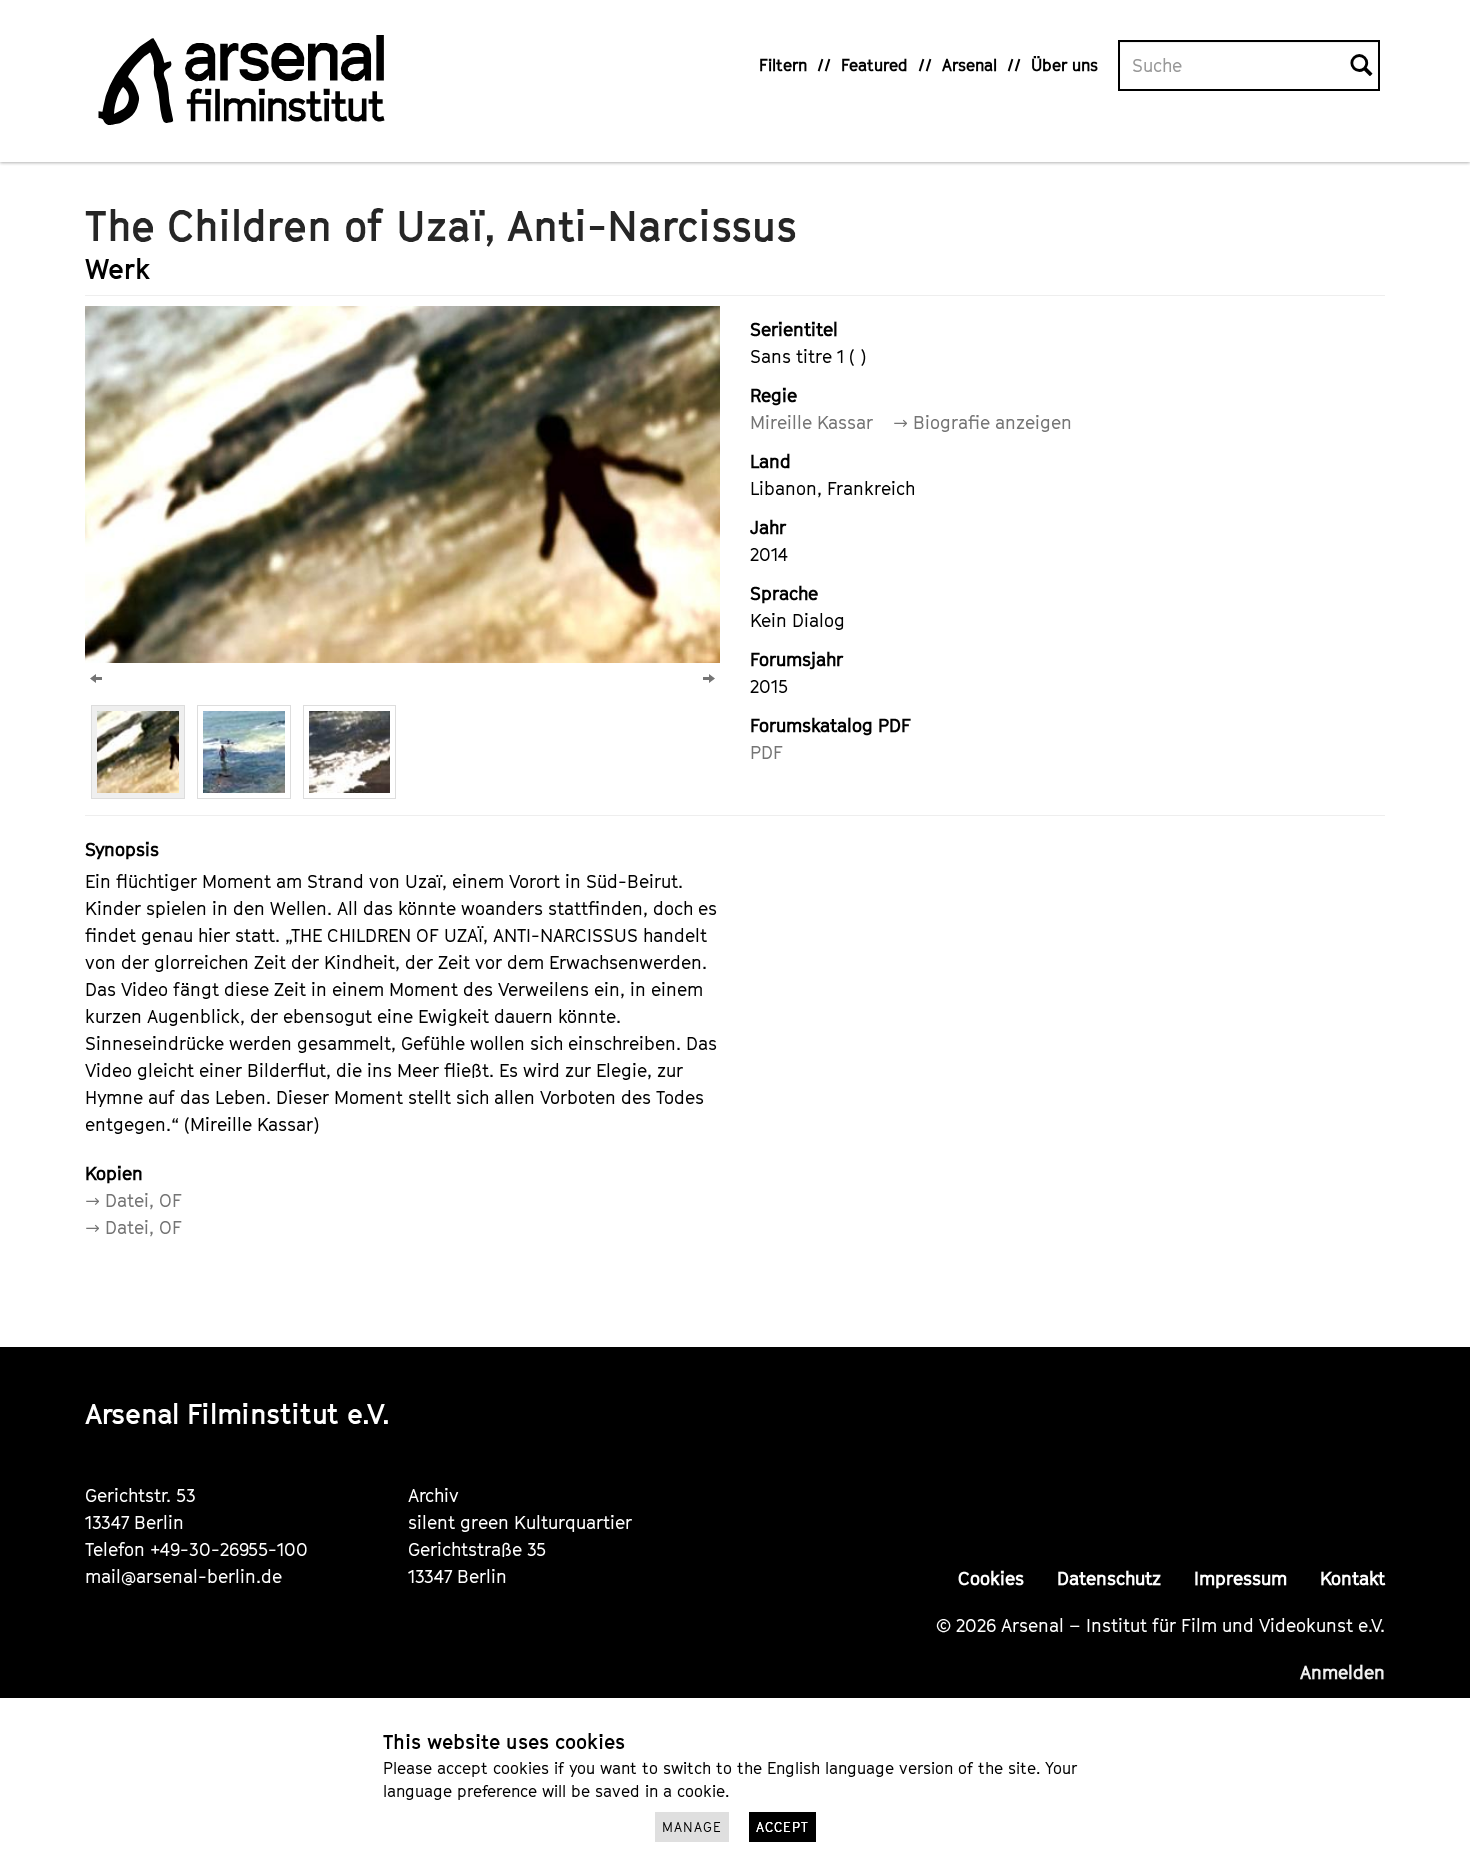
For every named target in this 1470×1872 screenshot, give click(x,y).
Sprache (784, 593)
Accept (782, 1827)
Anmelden (1342, 1672)
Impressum (1240, 1578)
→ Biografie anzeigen (982, 422)
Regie (773, 395)
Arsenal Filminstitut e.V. (237, 1413)
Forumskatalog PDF (830, 725)
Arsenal (969, 65)
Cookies (991, 1578)
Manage (692, 1827)
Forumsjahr (796, 659)
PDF (766, 752)
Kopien (114, 1173)
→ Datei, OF (133, 1200)
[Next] (709, 678)
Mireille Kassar (811, 422)
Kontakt (1352, 1578)
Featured (874, 65)
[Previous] (96, 678)
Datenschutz (1109, 1578)
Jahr (768, 527)
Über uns (1064, 65)
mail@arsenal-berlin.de (183, 1576)
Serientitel (794, 329)
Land (770, 461)
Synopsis (122, 849)
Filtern (783, 65)
